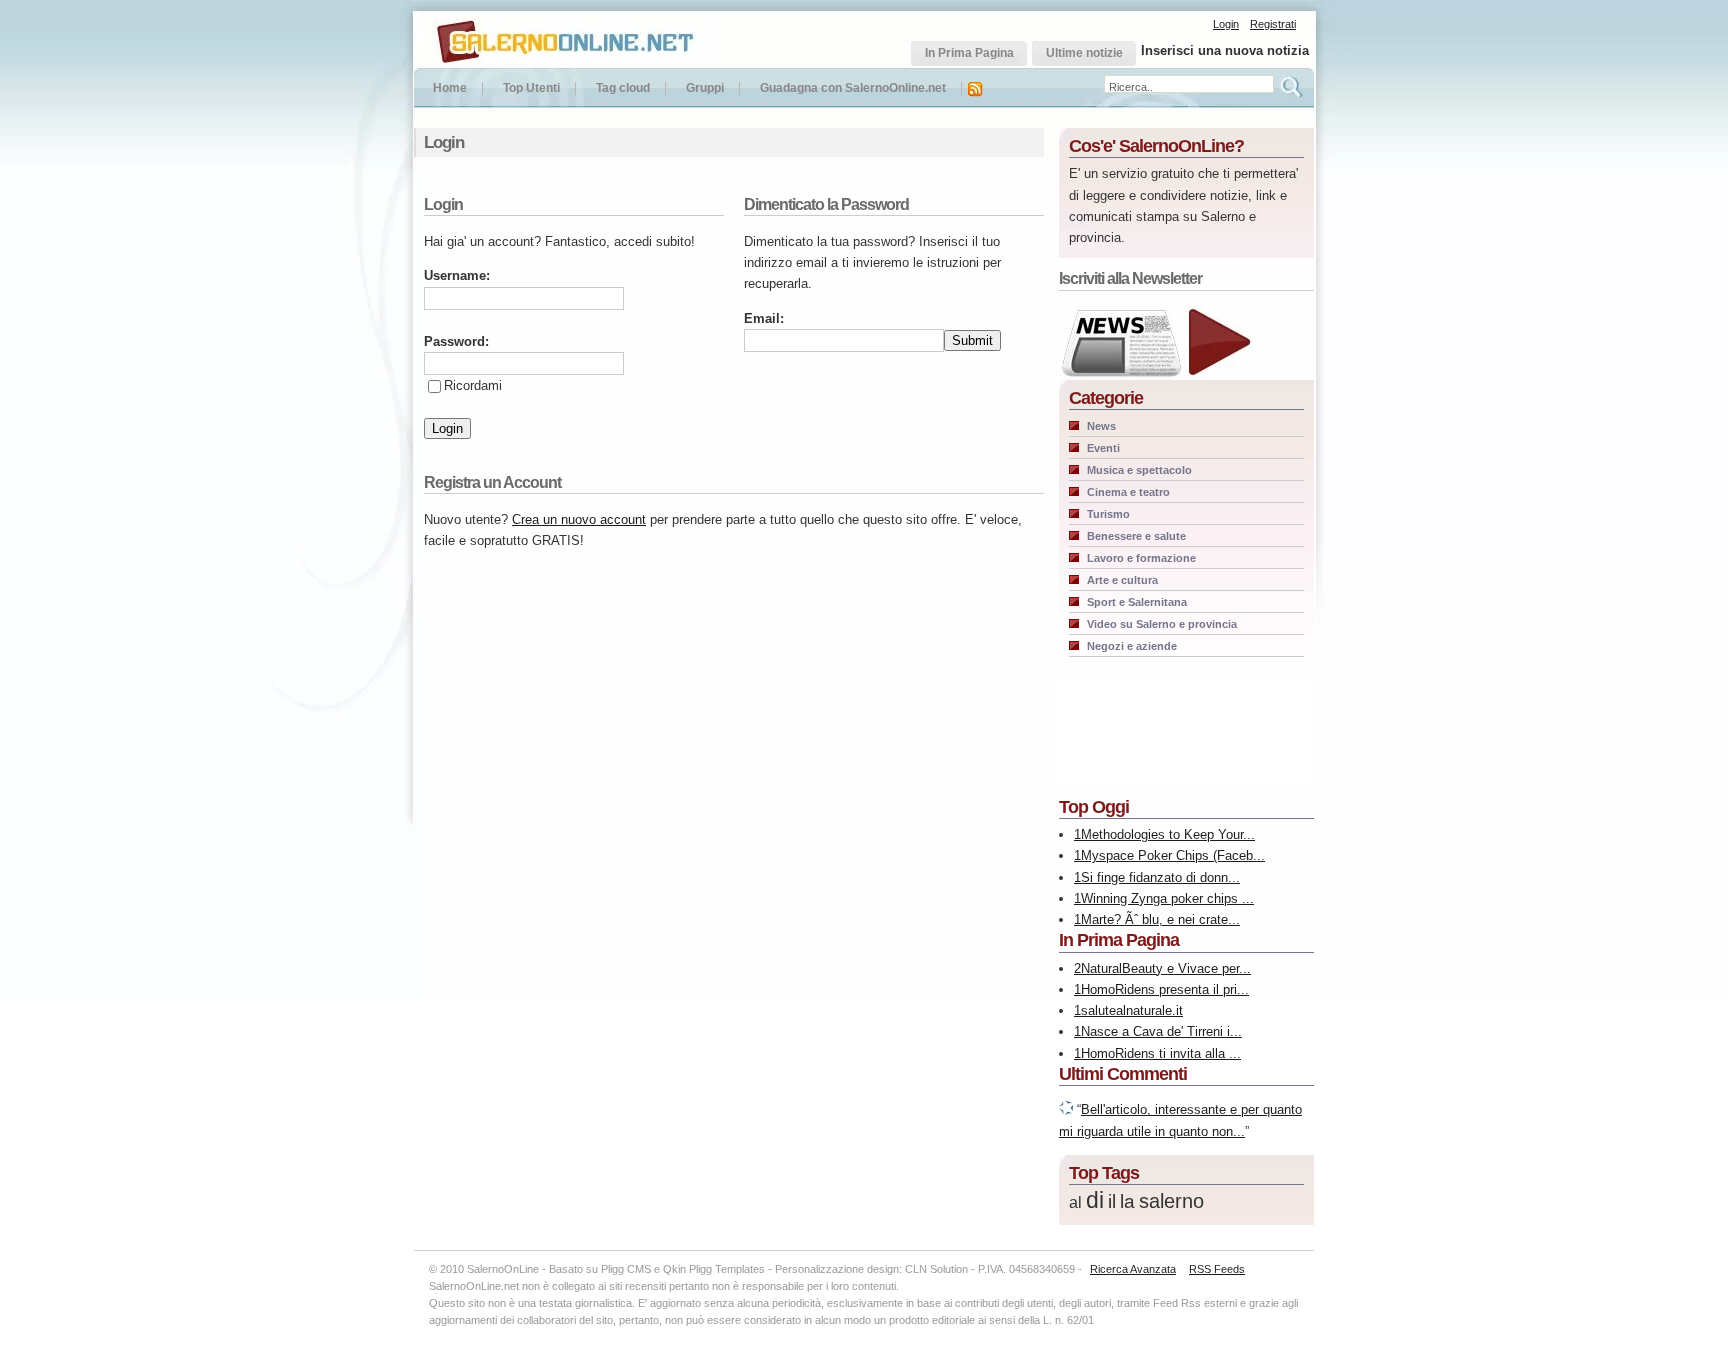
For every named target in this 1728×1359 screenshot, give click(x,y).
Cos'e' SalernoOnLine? (1156, 146)
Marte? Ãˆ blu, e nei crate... (1160, 919)
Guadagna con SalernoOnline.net (853, 88)
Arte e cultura (1122, 580)
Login (1226, 24)
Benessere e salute (1136, 536)
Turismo (1108, 514)
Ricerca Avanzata (1133, 1269)
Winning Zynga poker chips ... (1167, 898)
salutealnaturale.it (1132, 1010)
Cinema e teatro (1128, 492)
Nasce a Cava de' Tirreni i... (1161, 1031)
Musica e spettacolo (1139, 470)
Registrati (1273, 24)
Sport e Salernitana (1137, 602)
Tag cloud (623, 88)
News (1101, 426)
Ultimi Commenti (1123, 1074)
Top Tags (1104, 1173)
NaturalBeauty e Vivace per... (1166, 968)
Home (450, 88)
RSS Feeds (1217, 1269)
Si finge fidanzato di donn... (1160, 877)
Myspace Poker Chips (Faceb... (1173, 855)
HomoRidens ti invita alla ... (1161, 1053)
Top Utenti (531, 88)
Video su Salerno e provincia (1162, 624)
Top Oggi (1094, 807)
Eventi (1103, 448)
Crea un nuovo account (579, 519)
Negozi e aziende (1132, 646)
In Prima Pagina (1119, 940)
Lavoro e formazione (1141, 558)
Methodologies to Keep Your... (1168, 834)
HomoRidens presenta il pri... (1165, 989)
